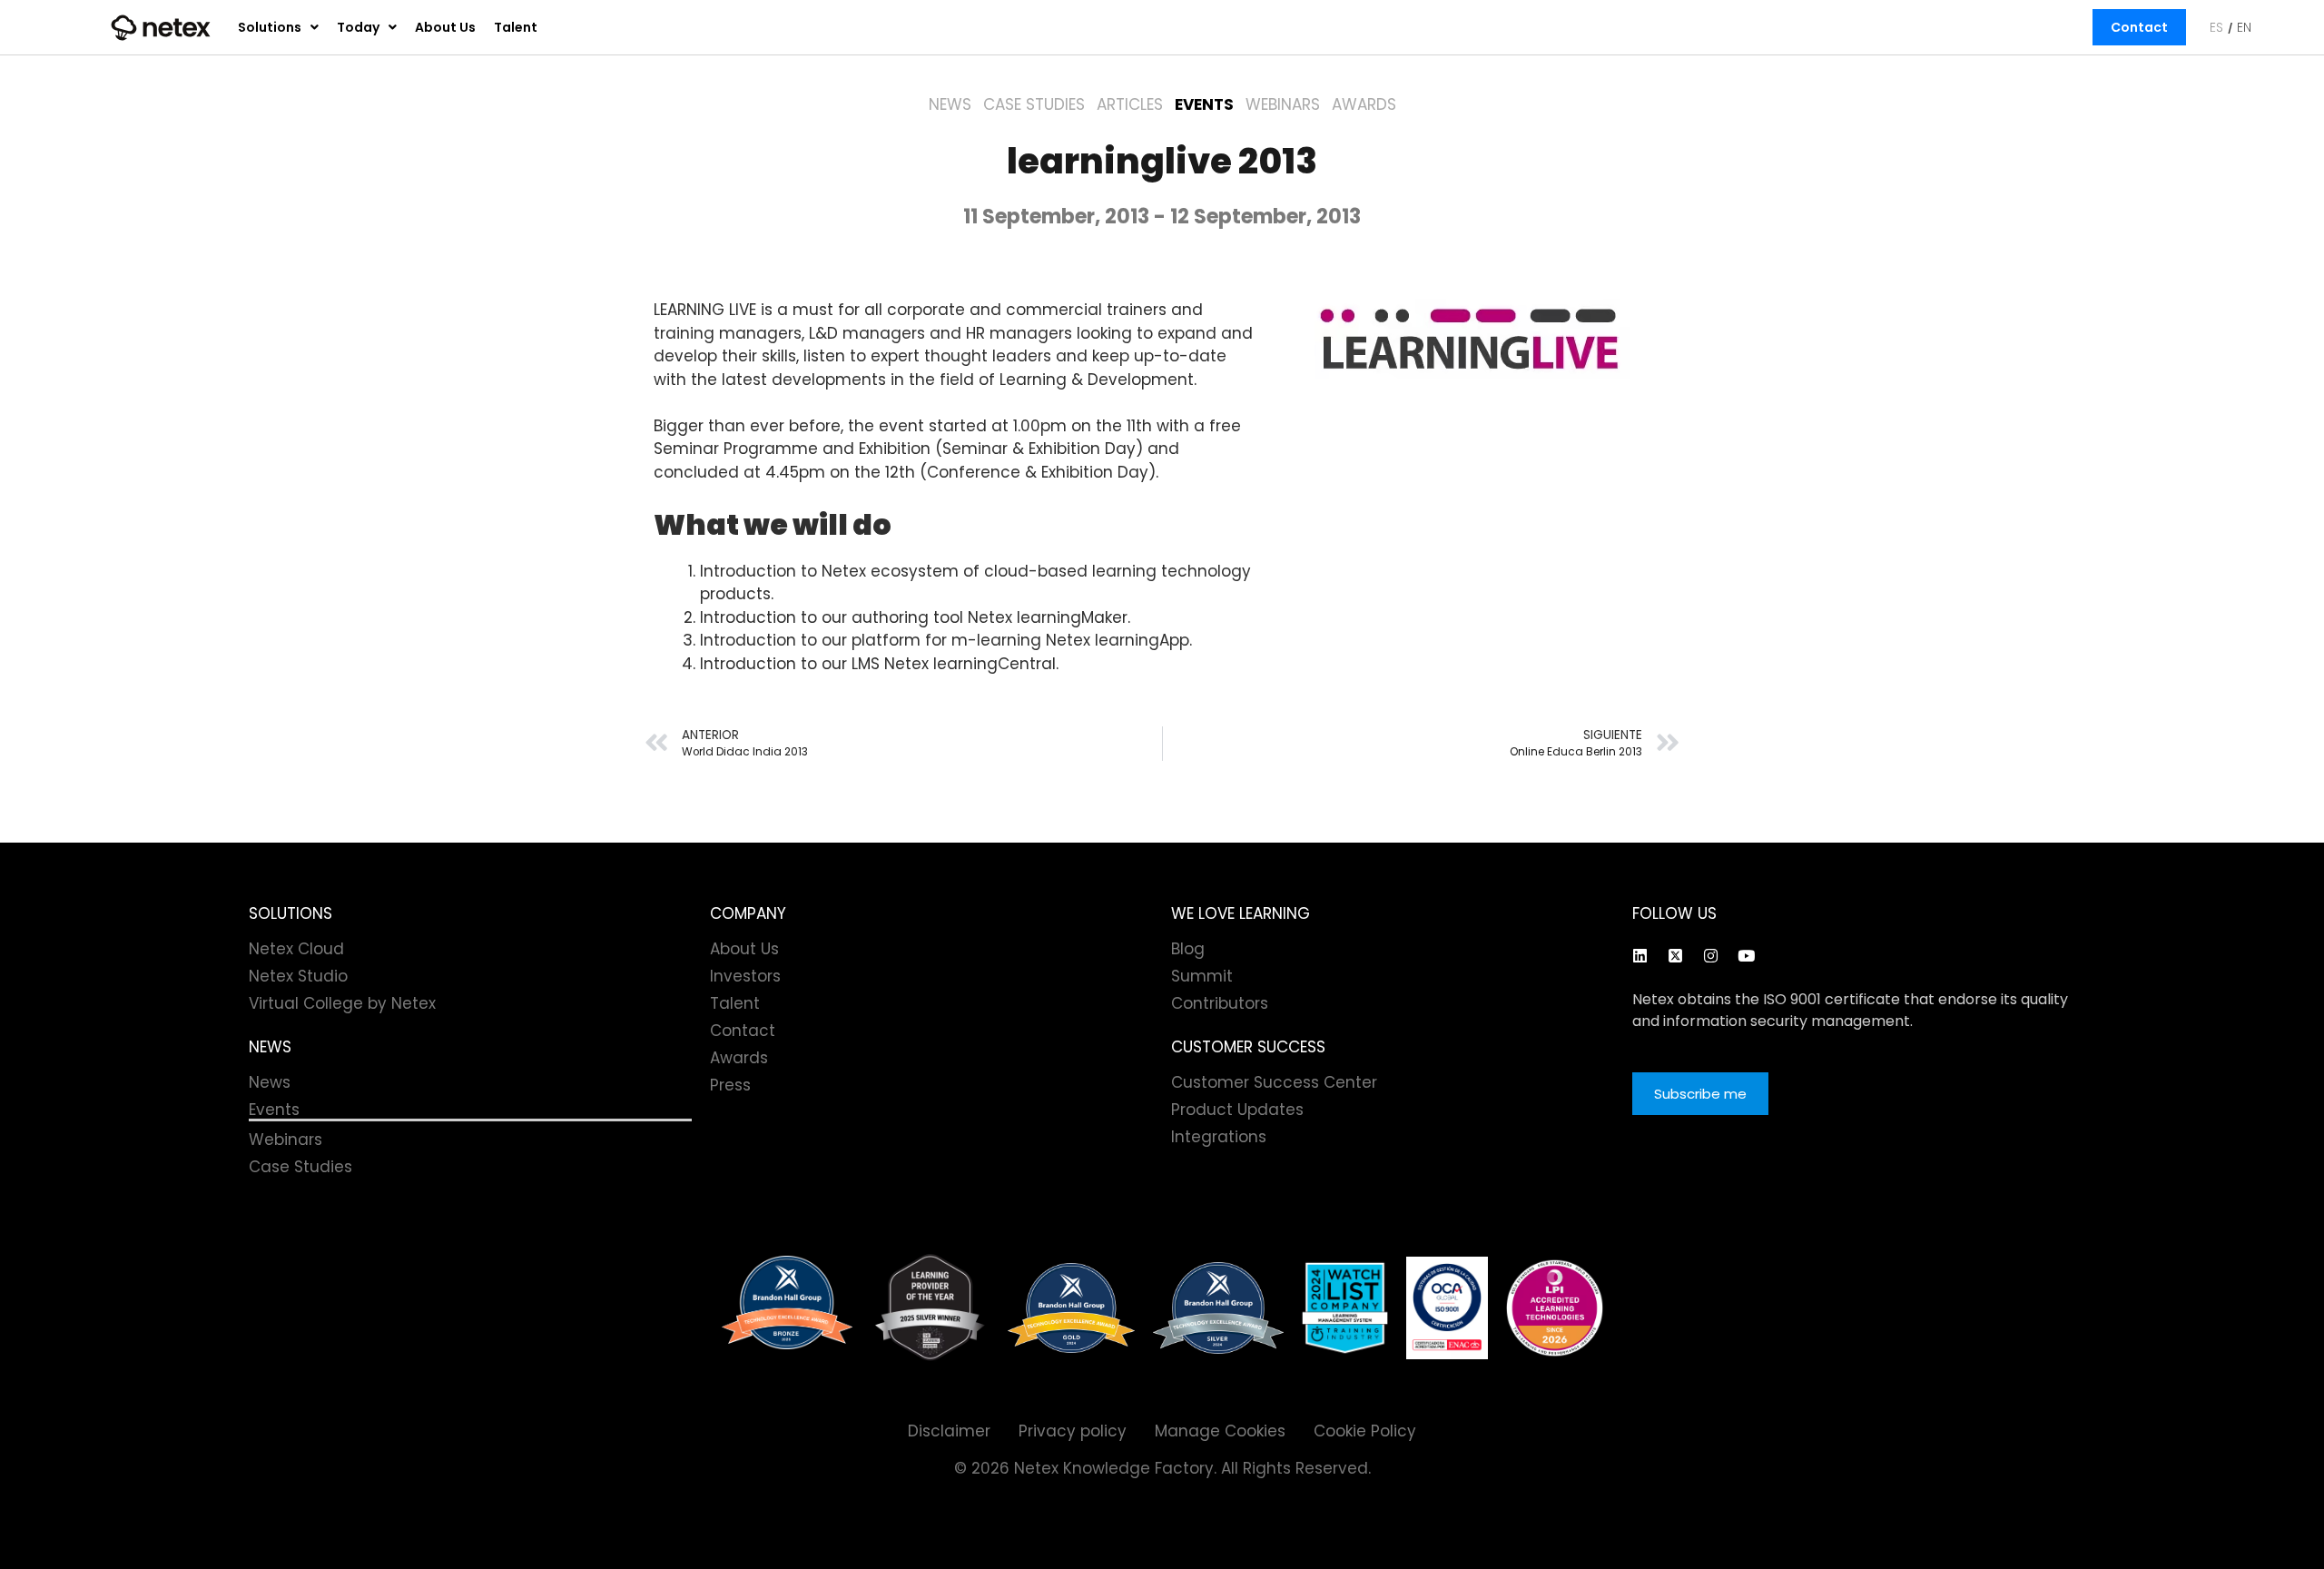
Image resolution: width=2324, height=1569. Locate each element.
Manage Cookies (1220, 1431)
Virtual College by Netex (342, 1003)
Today (358, 27)
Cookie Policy (1365, 1431)
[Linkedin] (1640, 955)
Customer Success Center (1274, 1082)
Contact (2139, 27)
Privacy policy (1073, 1431)
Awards (1364, 104)
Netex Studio (298, 976)
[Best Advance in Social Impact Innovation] (930, 1308)
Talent (516, 27)
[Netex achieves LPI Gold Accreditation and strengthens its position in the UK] (1555, 1308)
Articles (1130, 104)
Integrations (1219, 1137)
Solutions (270, 27)
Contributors (1220, 1003)
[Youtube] (1746, 955)
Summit (1202, 976)
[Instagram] (1710, 955)
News (950, 104)
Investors (745, 976)
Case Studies (1034, 104)
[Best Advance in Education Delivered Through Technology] (1071, 1308)
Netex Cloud (296, 949)
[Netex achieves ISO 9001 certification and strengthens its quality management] (1447, 1308)
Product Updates (1237, 1110)
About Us (445, 27)
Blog (1188, 949)
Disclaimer (949, 1431)
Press (730, 1085)
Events (1204, 104)
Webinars (1283, 104)
